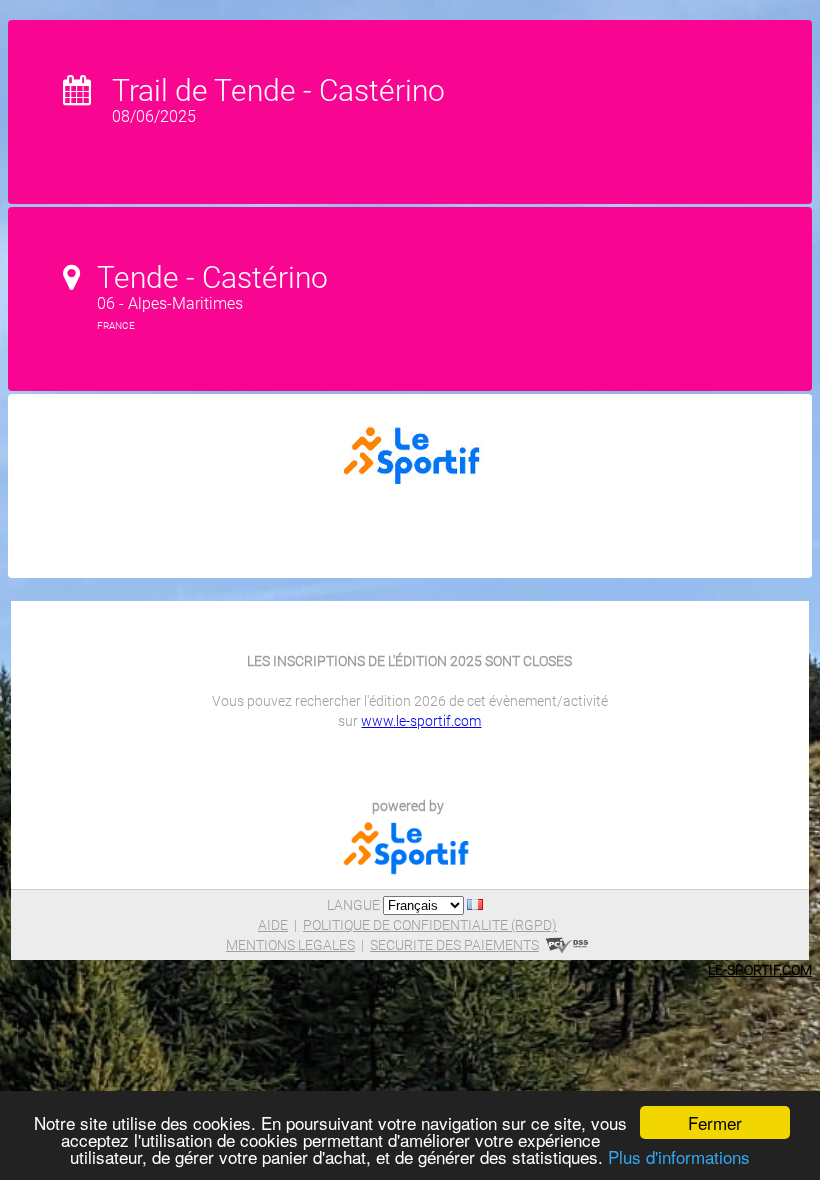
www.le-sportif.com (421, 721)
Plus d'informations (679, 1156)
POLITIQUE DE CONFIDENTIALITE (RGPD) (430, 925)
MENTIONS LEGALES (290, 945)
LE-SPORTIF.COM (760, 970)
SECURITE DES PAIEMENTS (454, 945)
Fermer (715, 1122)
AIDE (273, 925)
